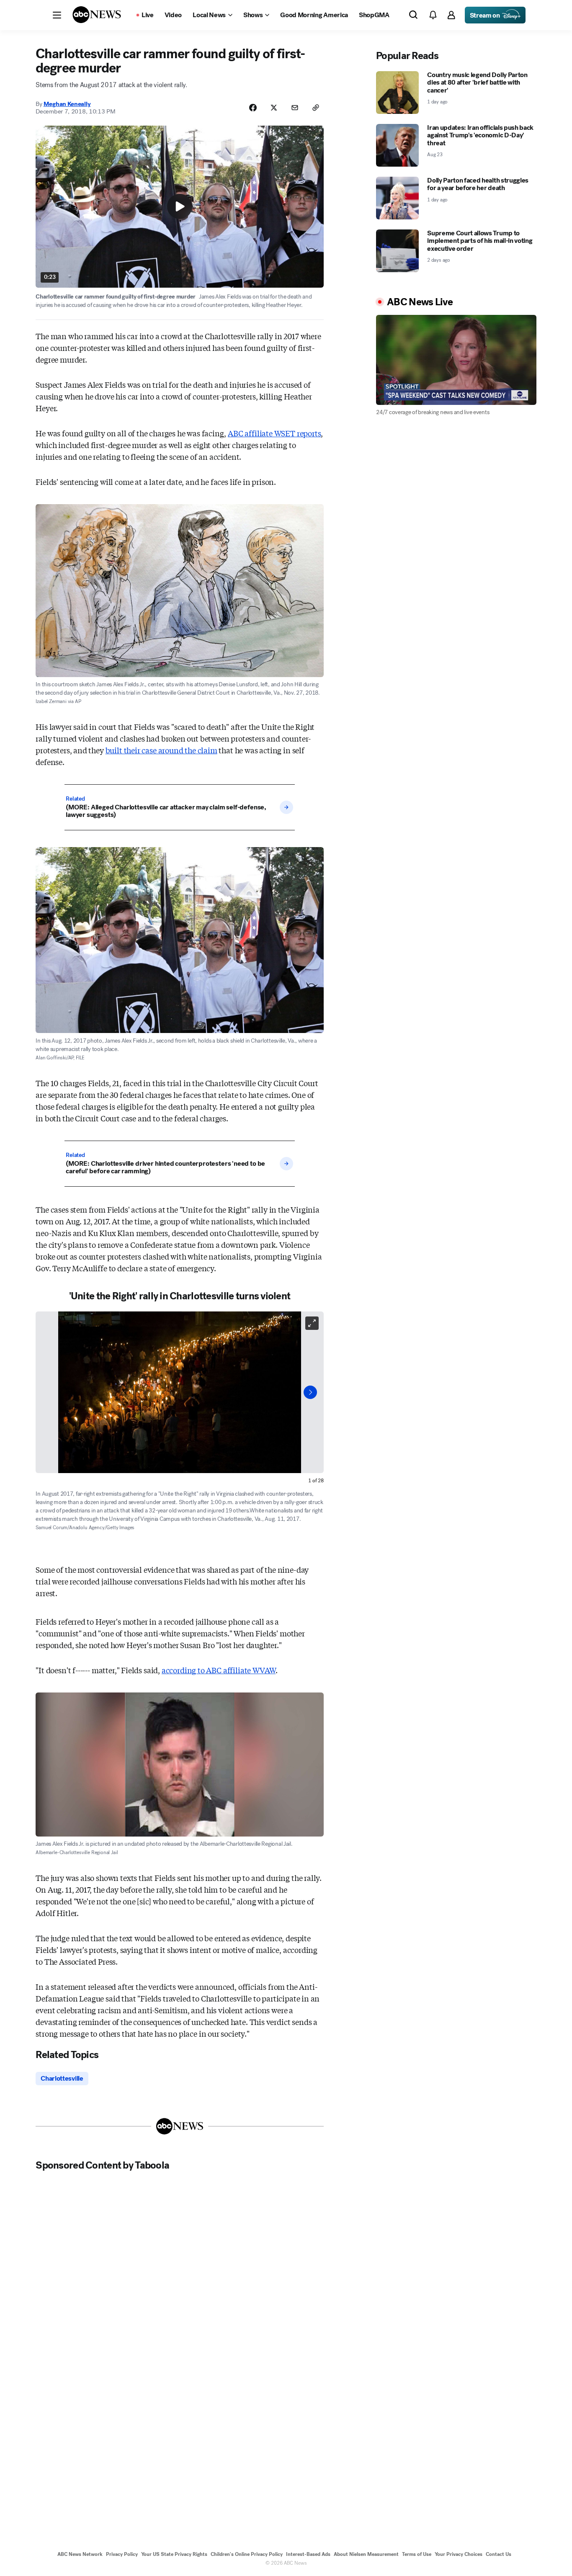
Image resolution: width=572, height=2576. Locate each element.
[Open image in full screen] (312, 1323)
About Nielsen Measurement (366, 2554)
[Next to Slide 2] (310, 1392)
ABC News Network (80, 2554)
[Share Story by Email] (295, 108)
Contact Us (499, 2554)
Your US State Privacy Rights (174, 2554)
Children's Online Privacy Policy (247, 2554)
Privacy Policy (122, 2554)
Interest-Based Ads (308, 2554)
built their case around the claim (161, 750)
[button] (57, 15)
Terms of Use (417, 2554)
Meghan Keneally (67, 104)
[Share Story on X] (274, 108)
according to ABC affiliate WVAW (219, 1670)
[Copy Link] (316, 108)
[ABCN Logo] (97, 15)
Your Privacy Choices (459, 2554)
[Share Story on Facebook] (253, 108)
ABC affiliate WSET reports (274, 433)
